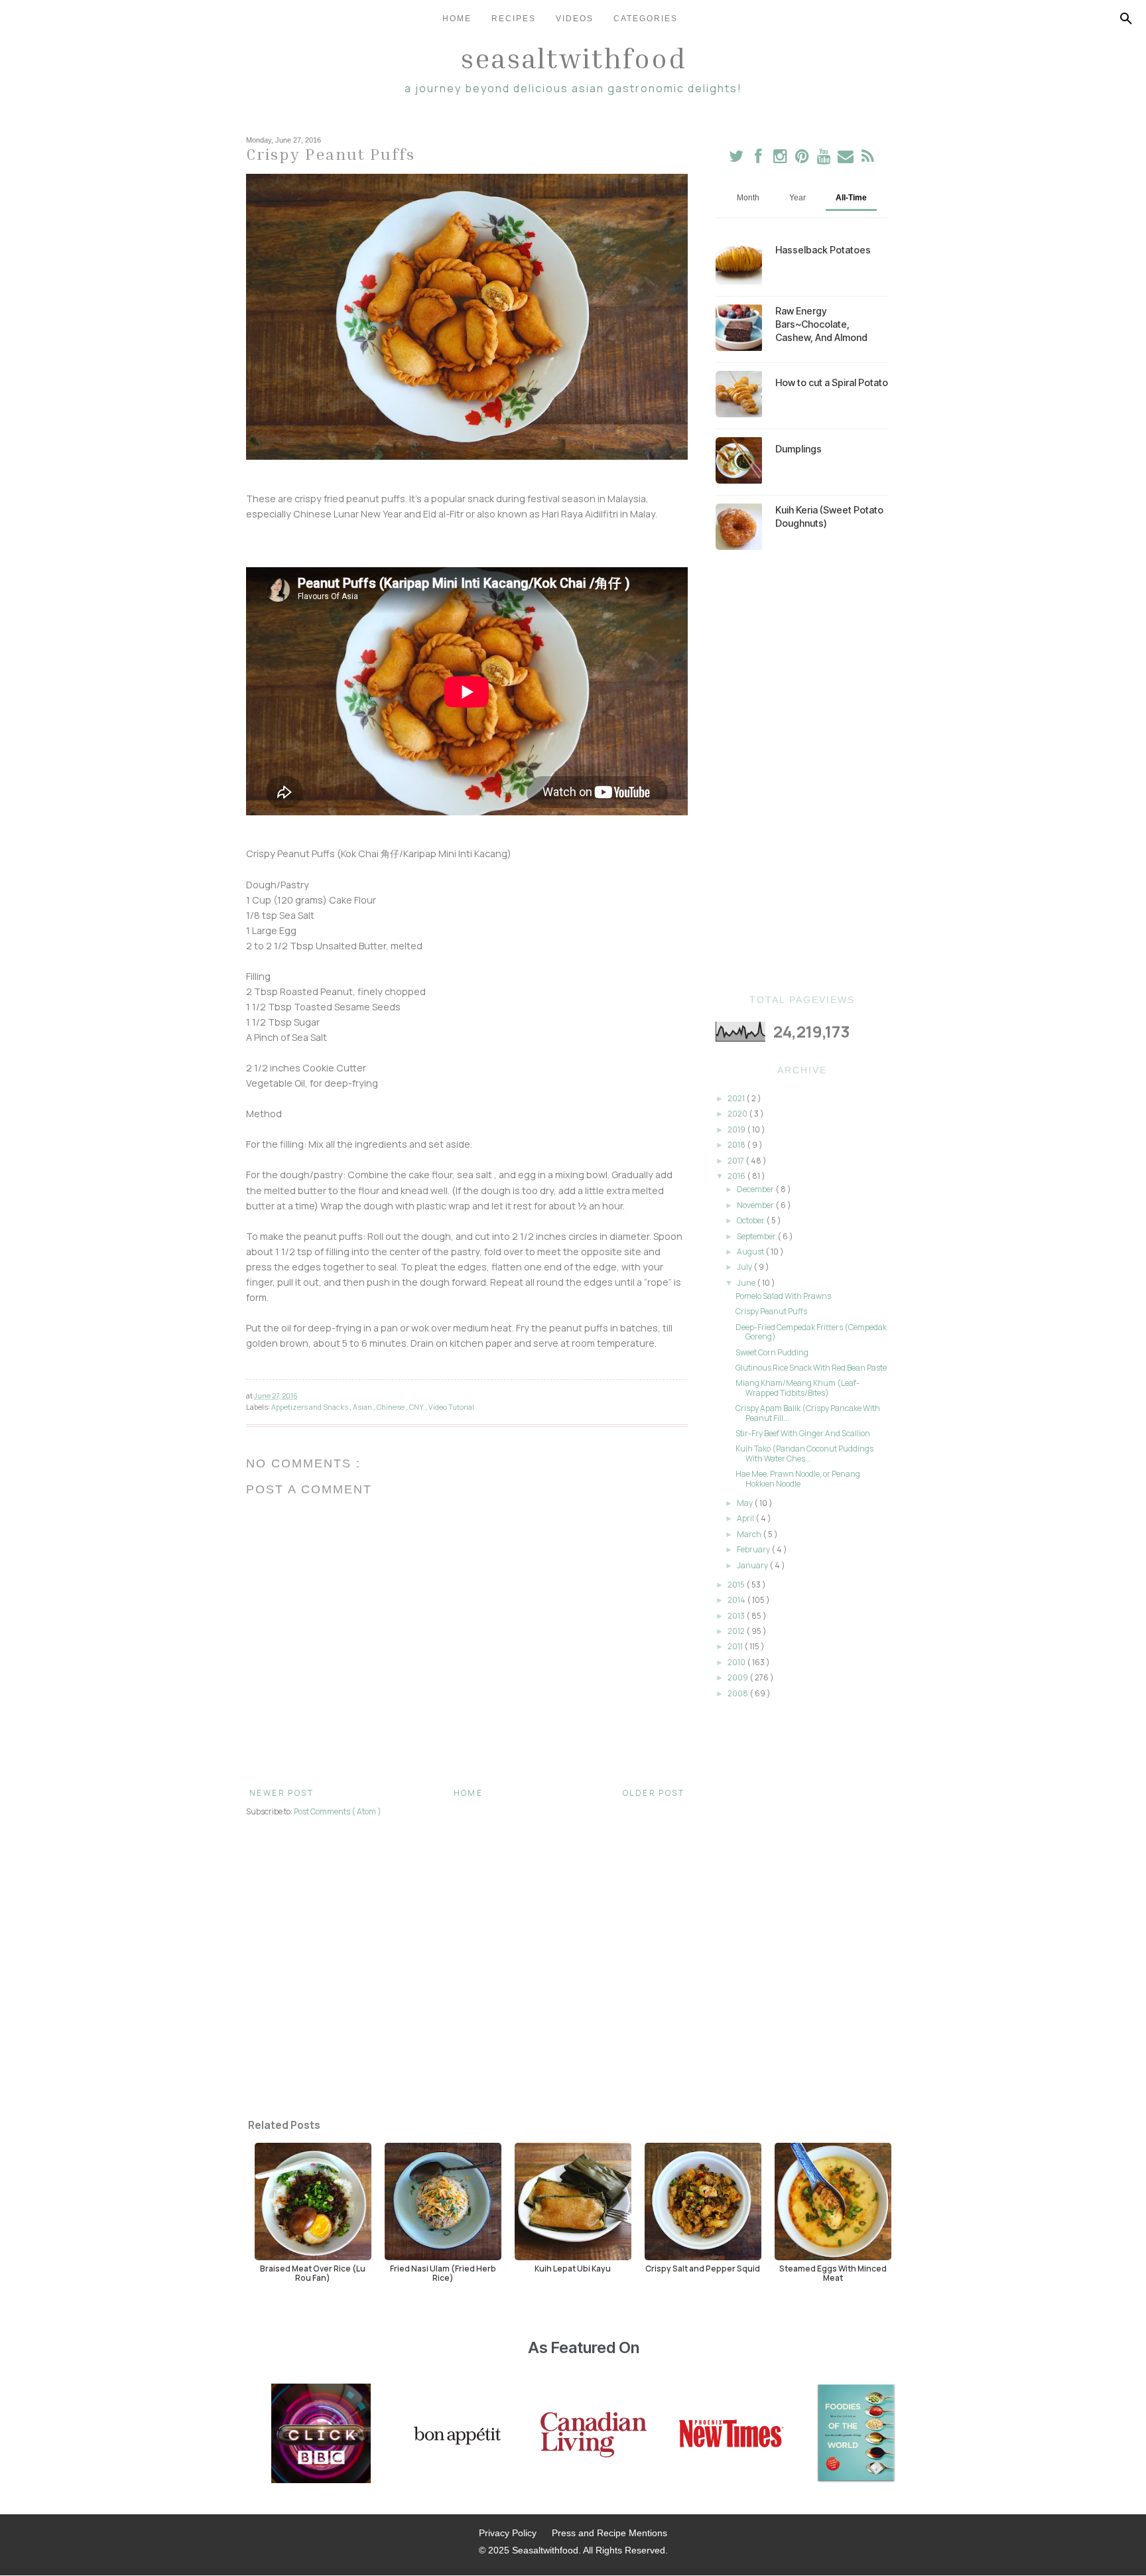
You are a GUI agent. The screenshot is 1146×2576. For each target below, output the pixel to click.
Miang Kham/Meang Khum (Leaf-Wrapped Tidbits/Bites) (797, 1388)
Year (797, 198)
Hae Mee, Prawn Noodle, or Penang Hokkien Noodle (798, 1478)
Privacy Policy (508, 2533)
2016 (737, 1176)
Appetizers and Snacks (310, 1407)
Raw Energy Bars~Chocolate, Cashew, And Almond (821, 324)
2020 (738, 1114)
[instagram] (781, 159)
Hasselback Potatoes (823, 250)
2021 (737, 1098)
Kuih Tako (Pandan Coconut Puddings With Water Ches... (804, 1453)
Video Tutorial (451, 1407)
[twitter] (736, 159)
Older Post (654, 1793)
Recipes (514, 19)
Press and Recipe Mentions (609, 2533)
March (750, 1534)
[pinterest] (803, 159)
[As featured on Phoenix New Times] (732, 2435)
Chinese (391, 1407)
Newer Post (282, 1793)
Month (748, 198)
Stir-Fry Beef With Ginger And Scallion (803, 1433)
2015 (737, 1585)
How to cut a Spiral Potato (832, 382)
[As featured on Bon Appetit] (456, 2435)
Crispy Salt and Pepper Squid (703, 2268)
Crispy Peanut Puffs (771, 1311)
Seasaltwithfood (573, 58)
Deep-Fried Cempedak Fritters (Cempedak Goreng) (811, 1332)
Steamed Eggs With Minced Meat (833, 2273)
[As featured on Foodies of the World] (856, 2435)
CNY (417, 1407)
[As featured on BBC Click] (321, 2435)
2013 (737, 1616)
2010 (737, 1662)
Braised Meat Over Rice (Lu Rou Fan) (313, 2273)
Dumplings (798, 449)
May (745, 1503)
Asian (363, 1407)
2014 (737, 1600)
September (757, 1236)
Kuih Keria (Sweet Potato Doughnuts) (829, 516)
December (756, 1189)
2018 (737, 1145)
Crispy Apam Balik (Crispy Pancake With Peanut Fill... (808, 1413)
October (751, 1220)
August (751, 1252)
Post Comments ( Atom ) (338, 1811)
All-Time (851, 198)
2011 (736, 1646)
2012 (737, 1631)
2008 (738, 1693)
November (756, 1205)
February (754, 1549)
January (753, 1565)
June (747, 1283)
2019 (737, 1129)
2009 (738, 1677)
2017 (736, 1161)
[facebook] (758, 159)
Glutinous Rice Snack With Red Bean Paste (811, 1368)
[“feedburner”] (868, 159)
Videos (575, 19)
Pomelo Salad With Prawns (783, 1296)
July (745, 1267)
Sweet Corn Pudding (772, 1352)
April (746, 1518)
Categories (646, 19)
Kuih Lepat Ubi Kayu (573, 2268)
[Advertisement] (802, 772)
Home (457, 19)
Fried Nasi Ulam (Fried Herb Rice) (443, 2273)
